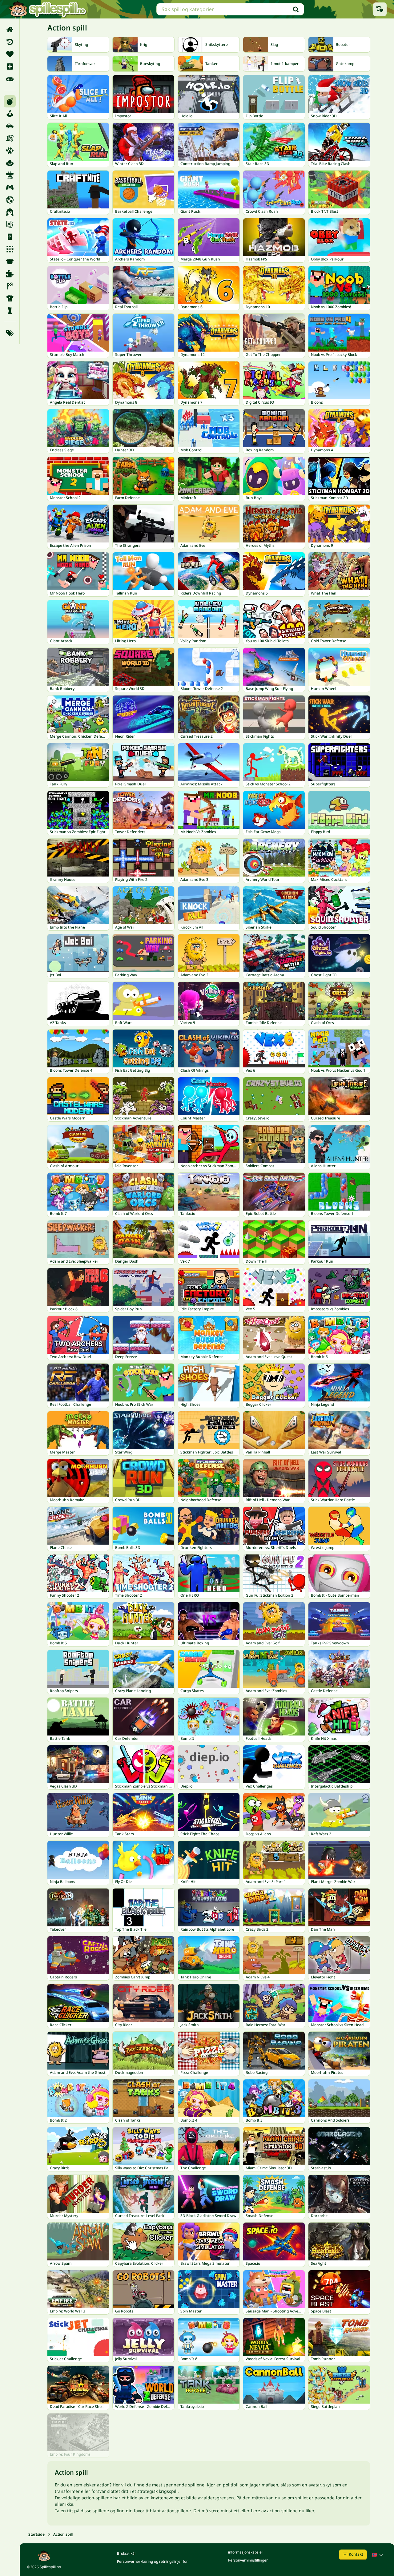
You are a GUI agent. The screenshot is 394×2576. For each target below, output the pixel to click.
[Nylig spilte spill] (380, 9)
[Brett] (10, 138)
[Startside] (10, 30)
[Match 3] (10, 249)
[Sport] (10, 298)
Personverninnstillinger (248, 2560)
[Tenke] (10, 311)
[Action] (10, 101)
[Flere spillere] (10, 187)
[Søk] (296, 9)
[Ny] (10, 67)
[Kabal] (10, 224)
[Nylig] (10, 42)
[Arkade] (10, 114)
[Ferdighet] (10, 175)
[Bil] (10, 126)
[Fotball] (10, 200)
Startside (36, 2534)
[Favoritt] (10, 54)
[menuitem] (10, 30)
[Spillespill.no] (47, 9)
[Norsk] (378, 2555)
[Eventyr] (10, 163)
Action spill (63, 2534)
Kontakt (356, 2554)
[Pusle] (10, 274)
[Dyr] (10, 151)
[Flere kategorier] (10, 333)
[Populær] (10, 79)
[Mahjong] (10, 237)
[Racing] (10, 286)
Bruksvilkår (127, 2553)
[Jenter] (10, 212)
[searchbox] (230, 9)
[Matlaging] (10, 261)
